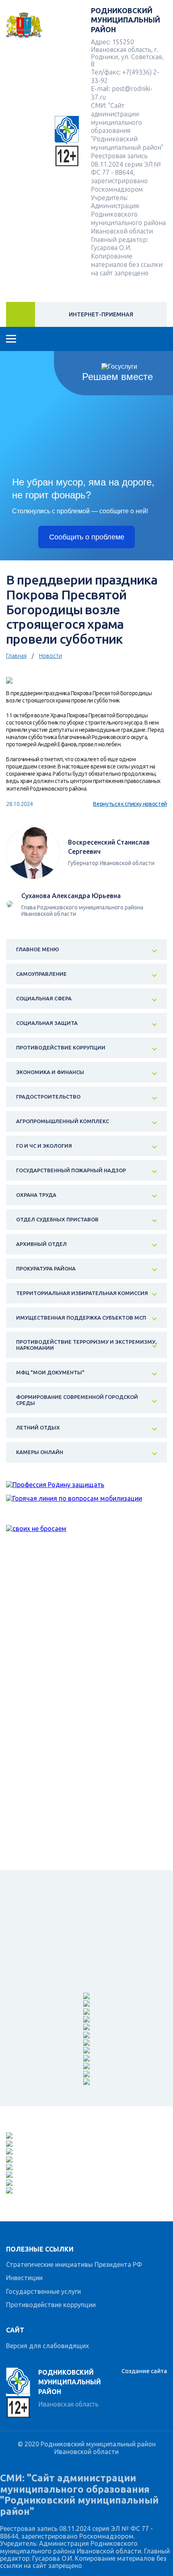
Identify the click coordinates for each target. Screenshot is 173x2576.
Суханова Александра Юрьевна (71, 896)
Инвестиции (24, 2278)
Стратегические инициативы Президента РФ (74, 2264)
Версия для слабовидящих (47, 2346)
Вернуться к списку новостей (130, 804)
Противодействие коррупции (51, 2305)
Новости (50, 656)
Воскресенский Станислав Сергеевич (109, 847)
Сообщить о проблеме (87, 537)
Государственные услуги (43, 2291)
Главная (16, 656)
